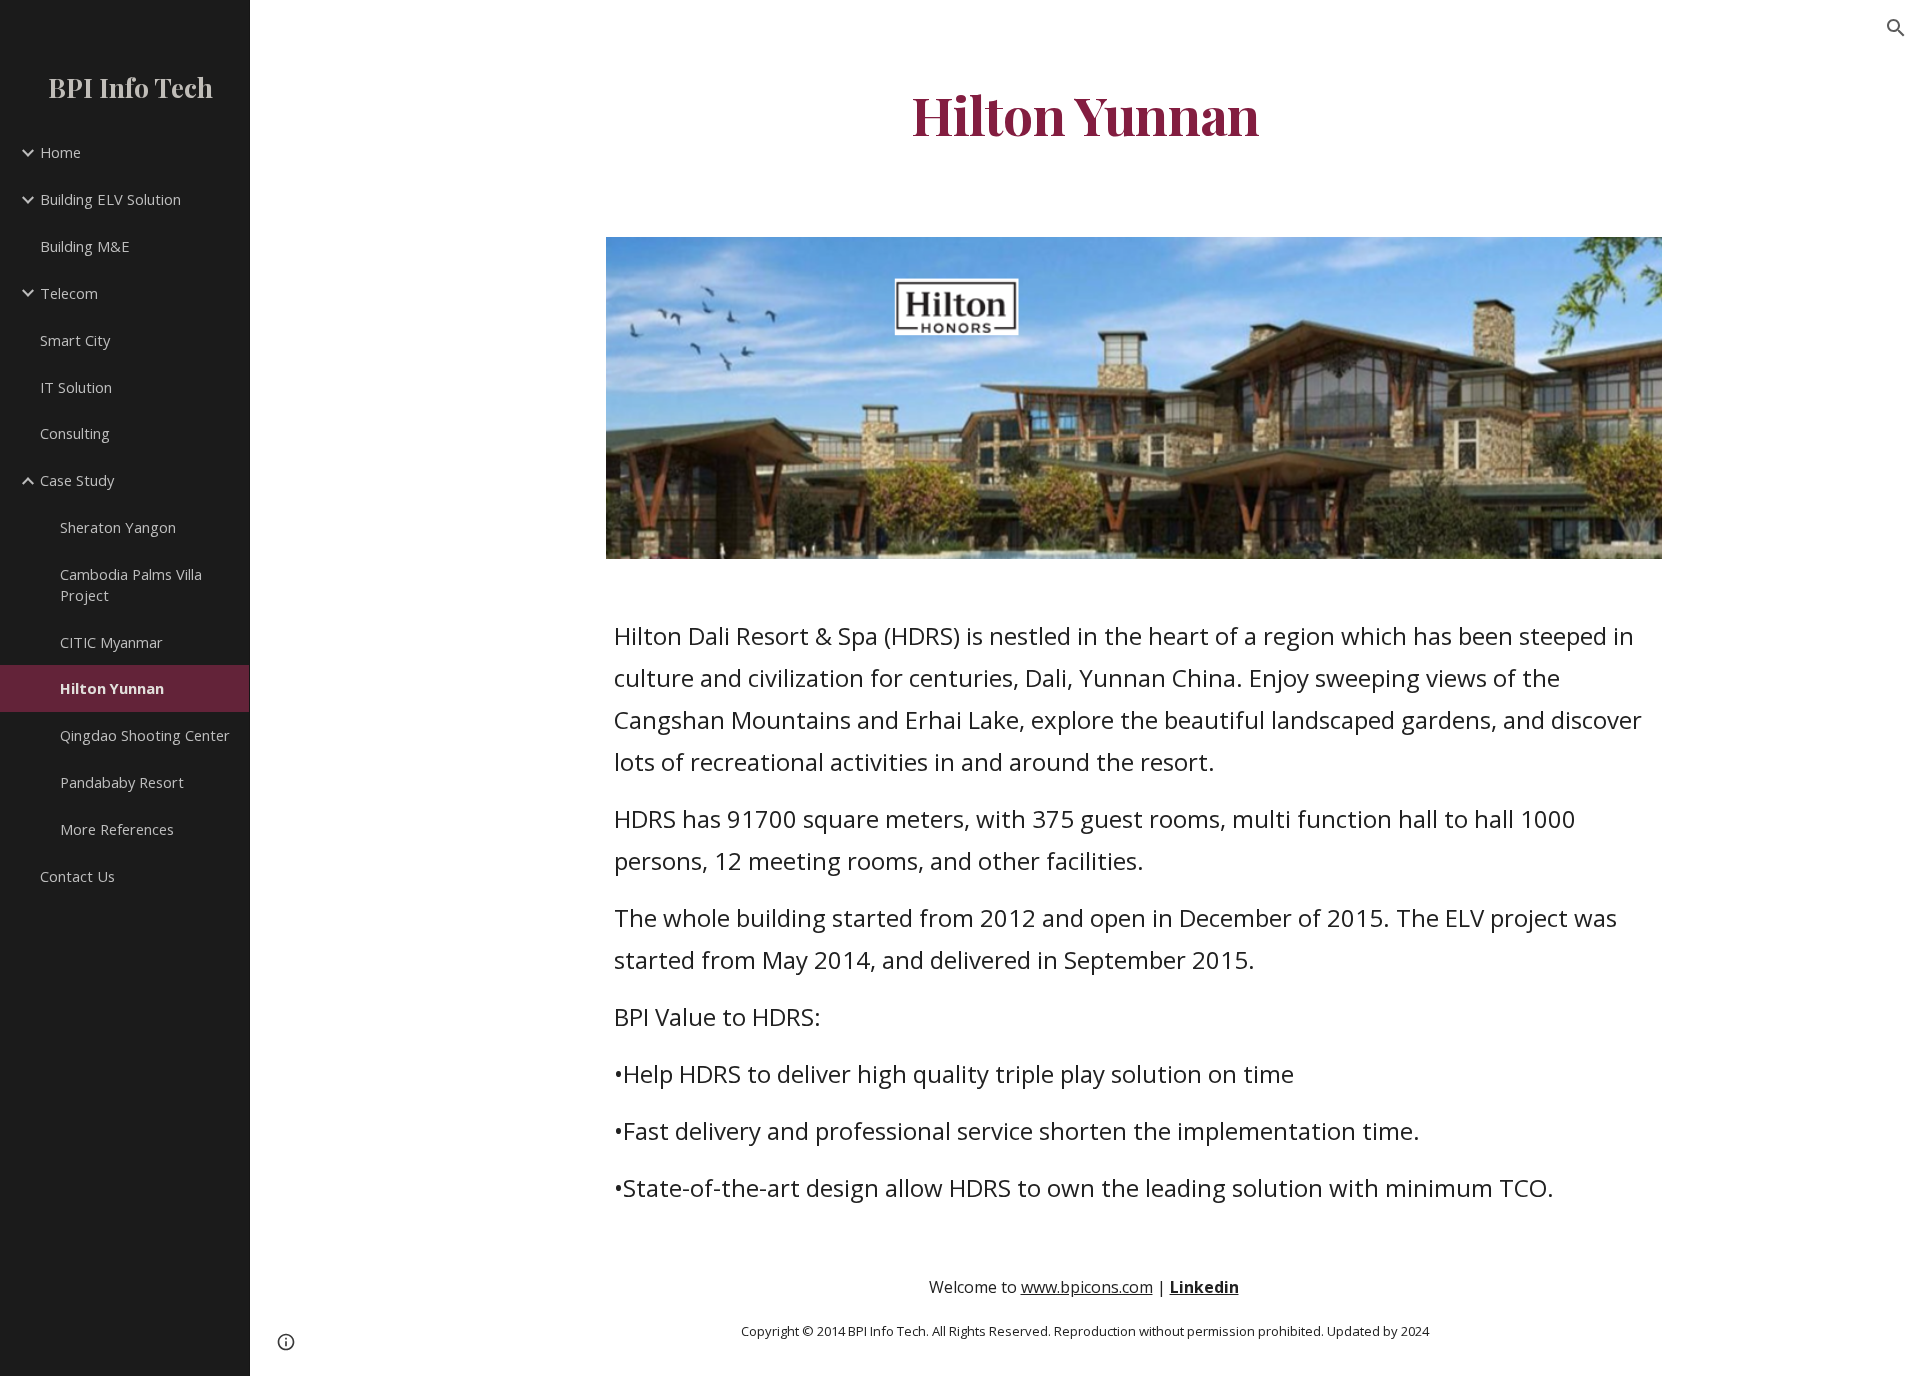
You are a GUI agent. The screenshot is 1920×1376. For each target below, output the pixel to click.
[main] (1085, 113)
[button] (1896, 28)
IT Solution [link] (76, 387)
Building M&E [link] (85, 246)
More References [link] (117, 829)
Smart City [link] (75, 340)
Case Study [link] (77, 480)
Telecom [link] (69, 293)
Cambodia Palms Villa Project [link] (131, 584)
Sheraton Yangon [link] (118, 527)
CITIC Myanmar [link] (111, 642)
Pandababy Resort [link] (122, 782)
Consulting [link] (75, 433)
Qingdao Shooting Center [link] (145, 735)
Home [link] (60, 152)
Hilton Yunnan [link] (112, 688)
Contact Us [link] (77, 876)
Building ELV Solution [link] (110, 199)
